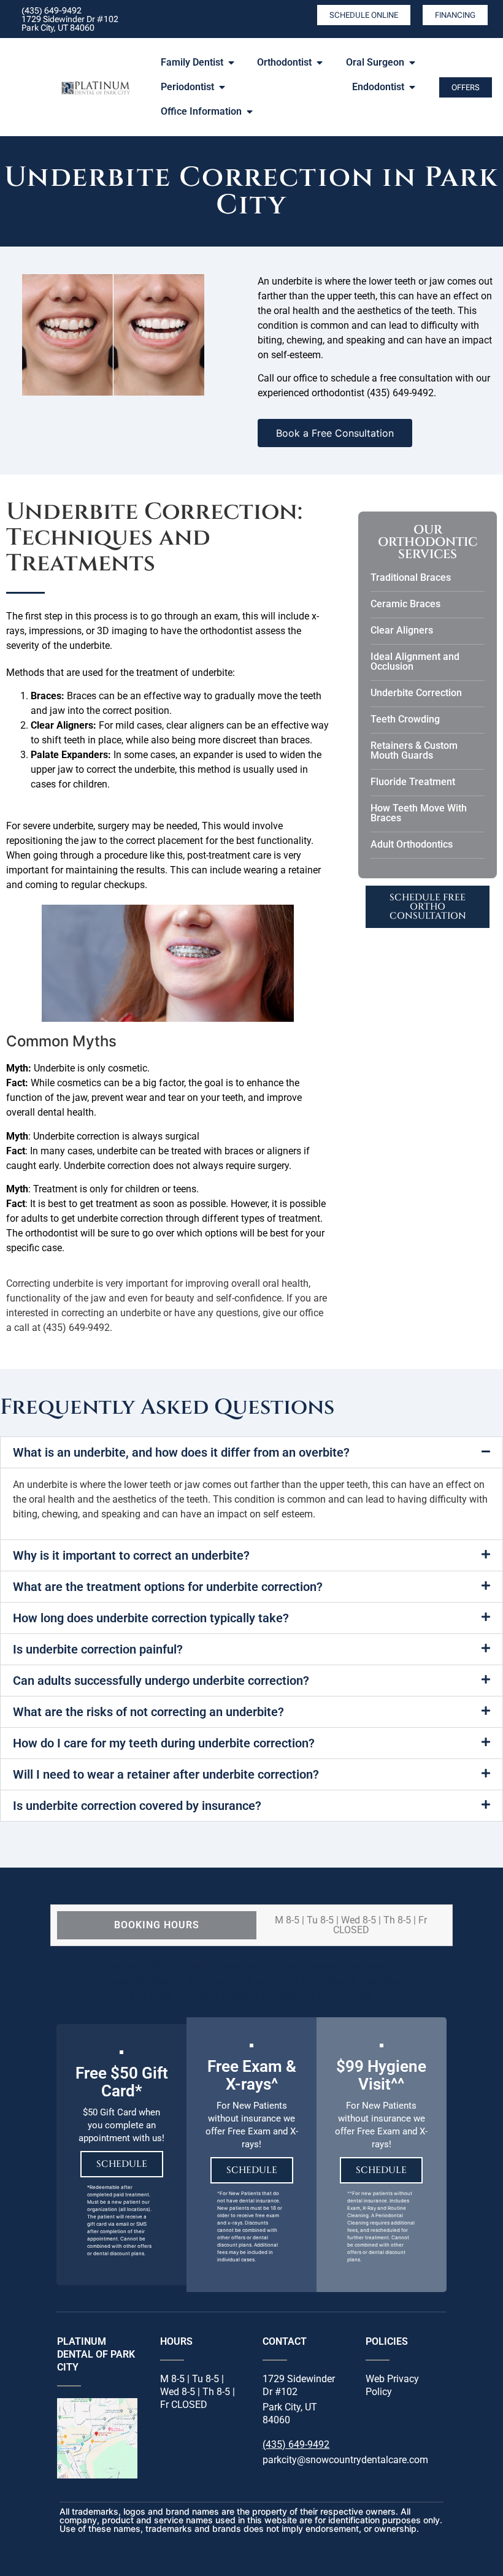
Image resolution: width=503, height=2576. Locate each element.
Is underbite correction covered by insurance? (137, 1806)
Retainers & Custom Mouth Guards (414, 750)
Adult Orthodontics (412, 844)
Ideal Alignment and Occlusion (415, 661)
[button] (251, 1452)
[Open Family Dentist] (231, 63)
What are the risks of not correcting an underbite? (148, 1712)
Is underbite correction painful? (98, 1649)
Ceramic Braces (405, 604)
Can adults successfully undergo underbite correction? (161, 1681)
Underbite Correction (416, 693)
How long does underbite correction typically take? (151, 1618)
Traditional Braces (411, 577)
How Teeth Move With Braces (419, 813)
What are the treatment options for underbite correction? (168, 1587)
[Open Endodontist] (412, 87)
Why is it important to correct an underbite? (131, 1555)
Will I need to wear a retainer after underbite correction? (166, 1774)
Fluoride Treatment (413, 782)
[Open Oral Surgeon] (412, 63)
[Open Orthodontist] (320, 63)
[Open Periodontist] (222, 87)
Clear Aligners (402, 630)
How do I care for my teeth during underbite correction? (164, 1743)
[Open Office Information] (250, 112)
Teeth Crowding (405, 719)
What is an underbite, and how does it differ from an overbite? (181, 1452)
